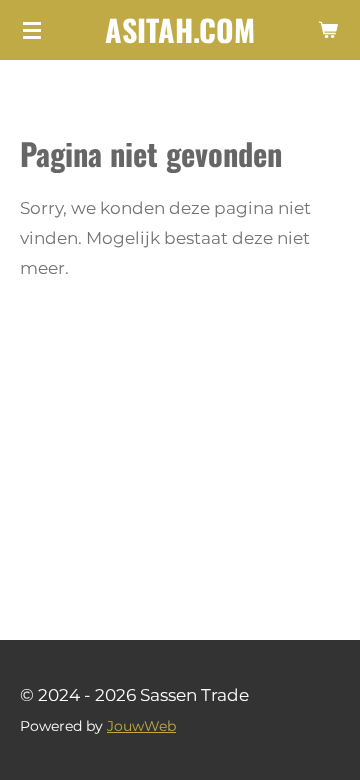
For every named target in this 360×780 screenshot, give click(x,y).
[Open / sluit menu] (32, 30)
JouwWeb (141, 726)
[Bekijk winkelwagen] (328, 30)
